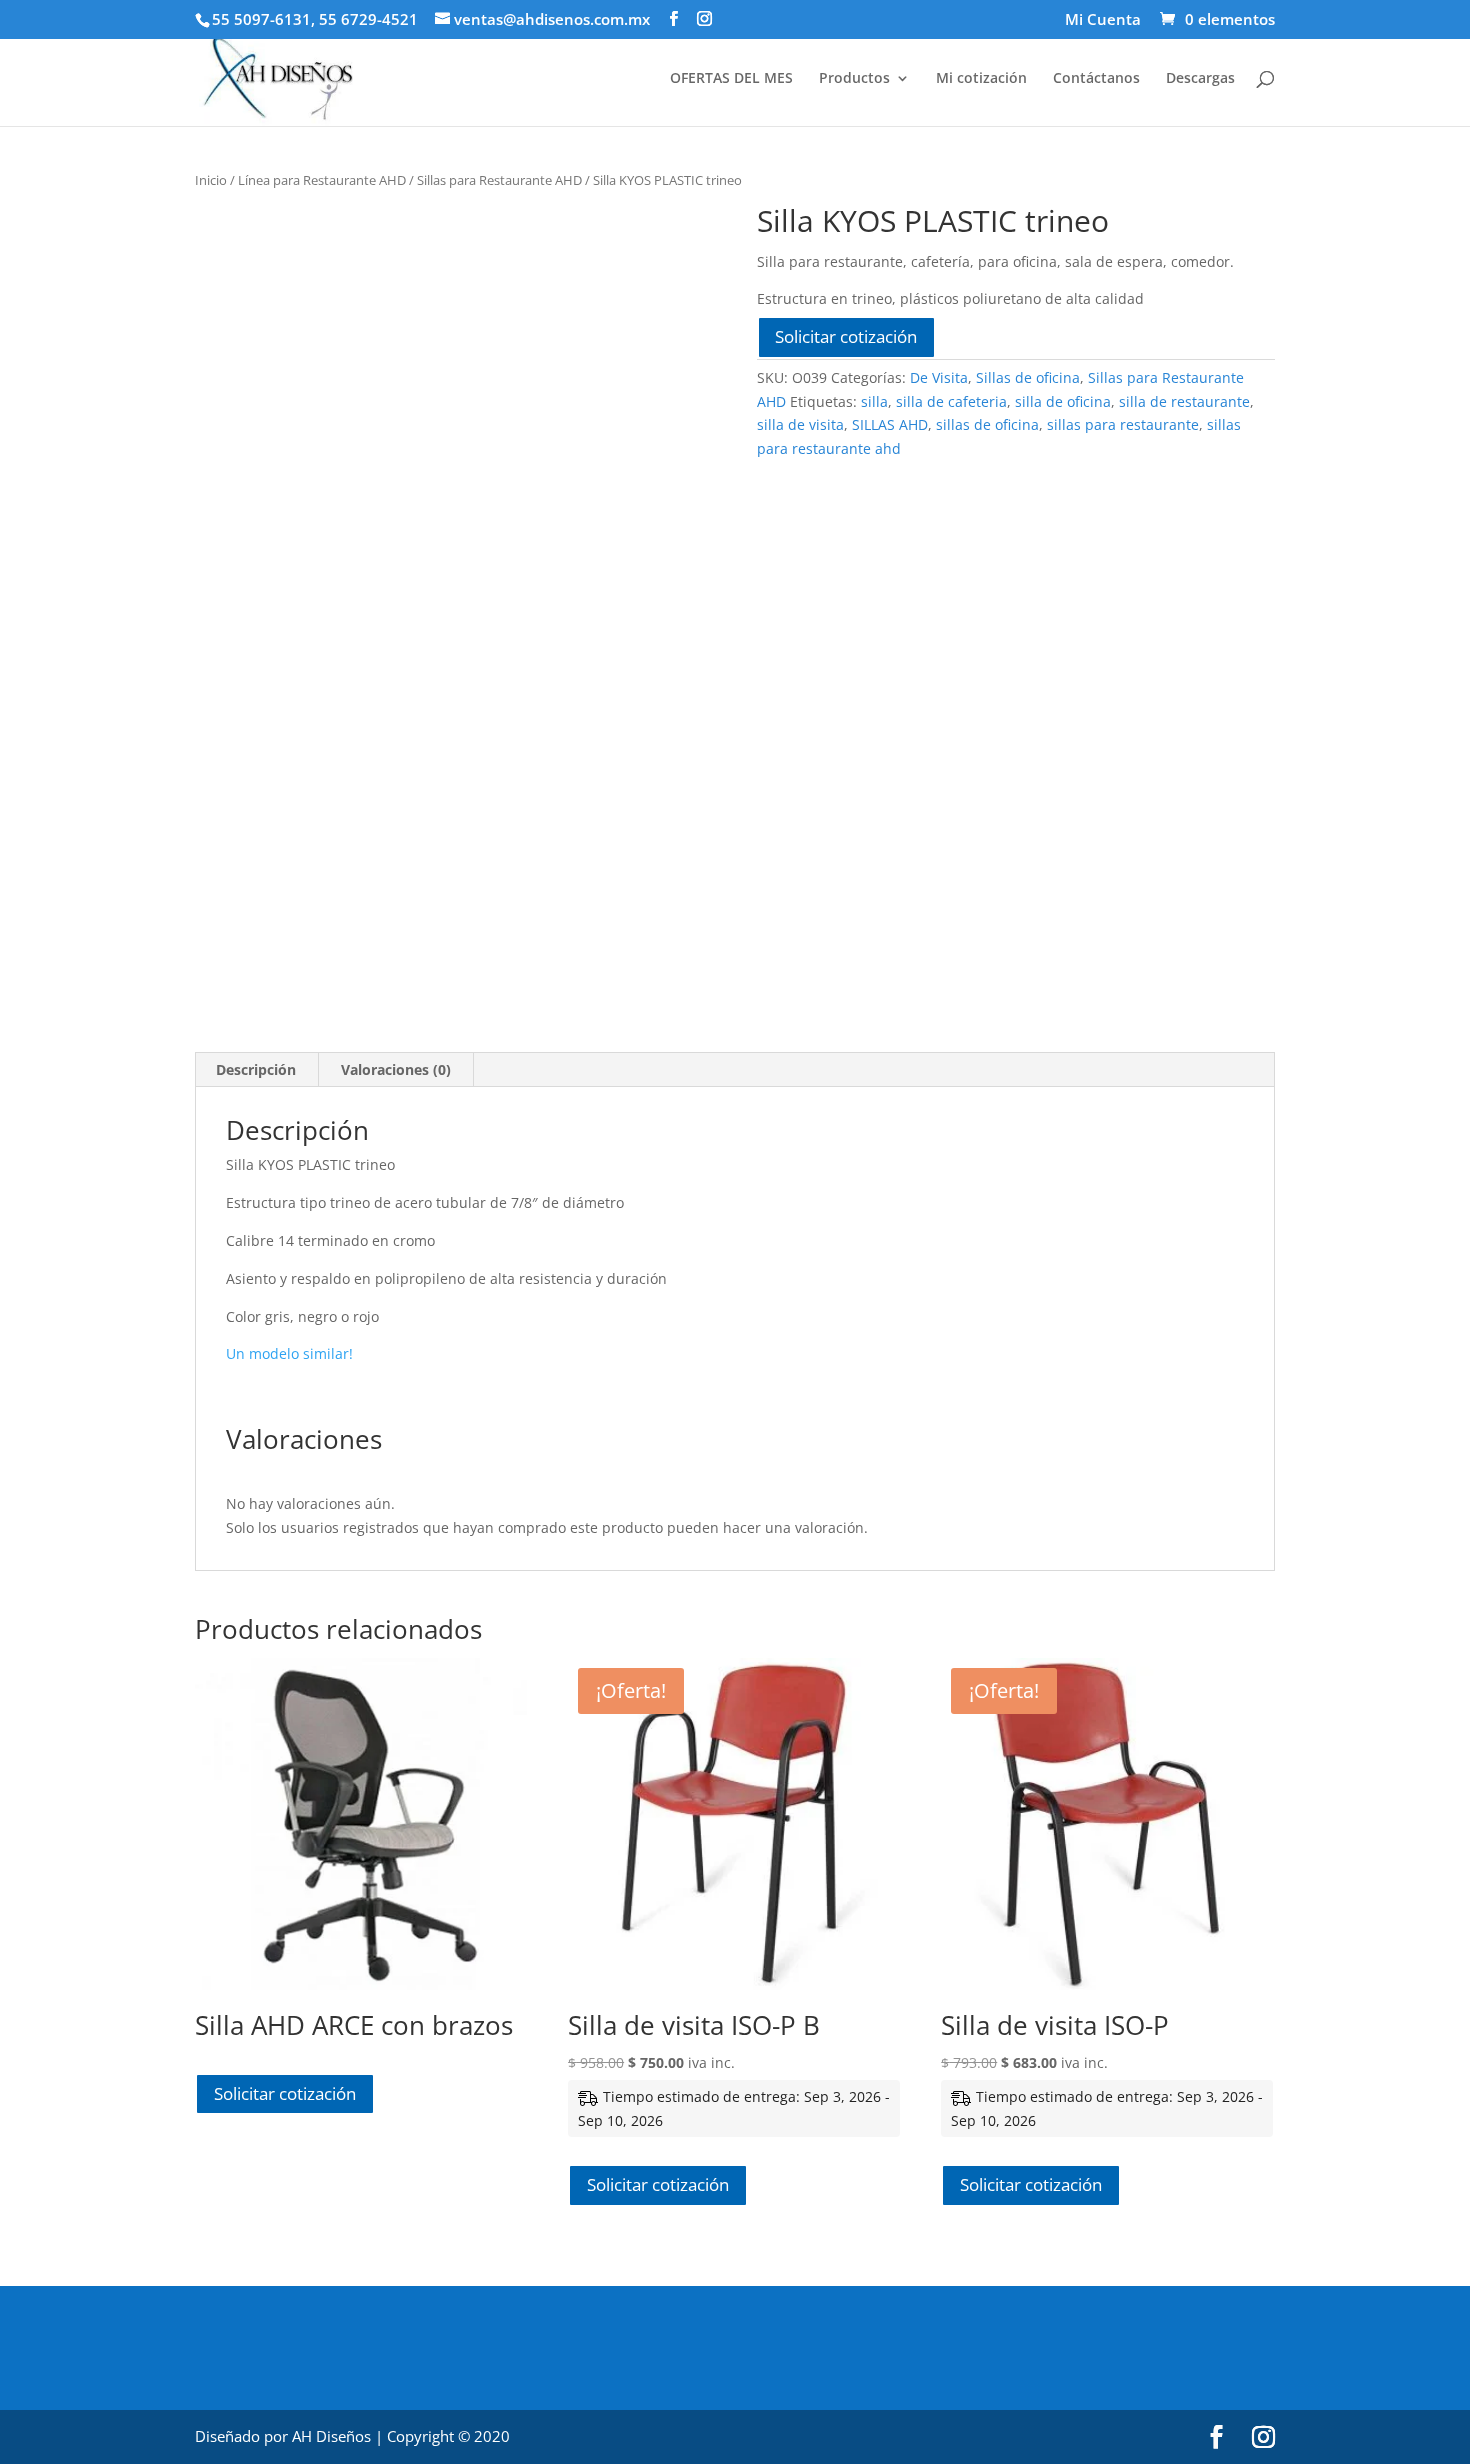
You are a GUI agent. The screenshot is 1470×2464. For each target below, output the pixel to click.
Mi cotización (981, 79)
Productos (854, 79)
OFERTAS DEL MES (731, 79)
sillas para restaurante (1123, 424)
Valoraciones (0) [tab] (396, 1069)
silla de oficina (1063, 401)
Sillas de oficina (1028, 377)
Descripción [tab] (256, 1069)
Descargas (1200, 79)
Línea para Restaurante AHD (322, 180)
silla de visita (800, 424)
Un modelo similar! (289, 1353)
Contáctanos (1096, 79)
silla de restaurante (1184, 401)
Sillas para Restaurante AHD (499, 180)
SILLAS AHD (890, 424)
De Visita (939, 377)
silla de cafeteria (951, 401)
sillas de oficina (987, 424)
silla (874, 401)
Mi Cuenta (1103, 20)
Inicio (211, 180)
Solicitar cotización (846, 336)
